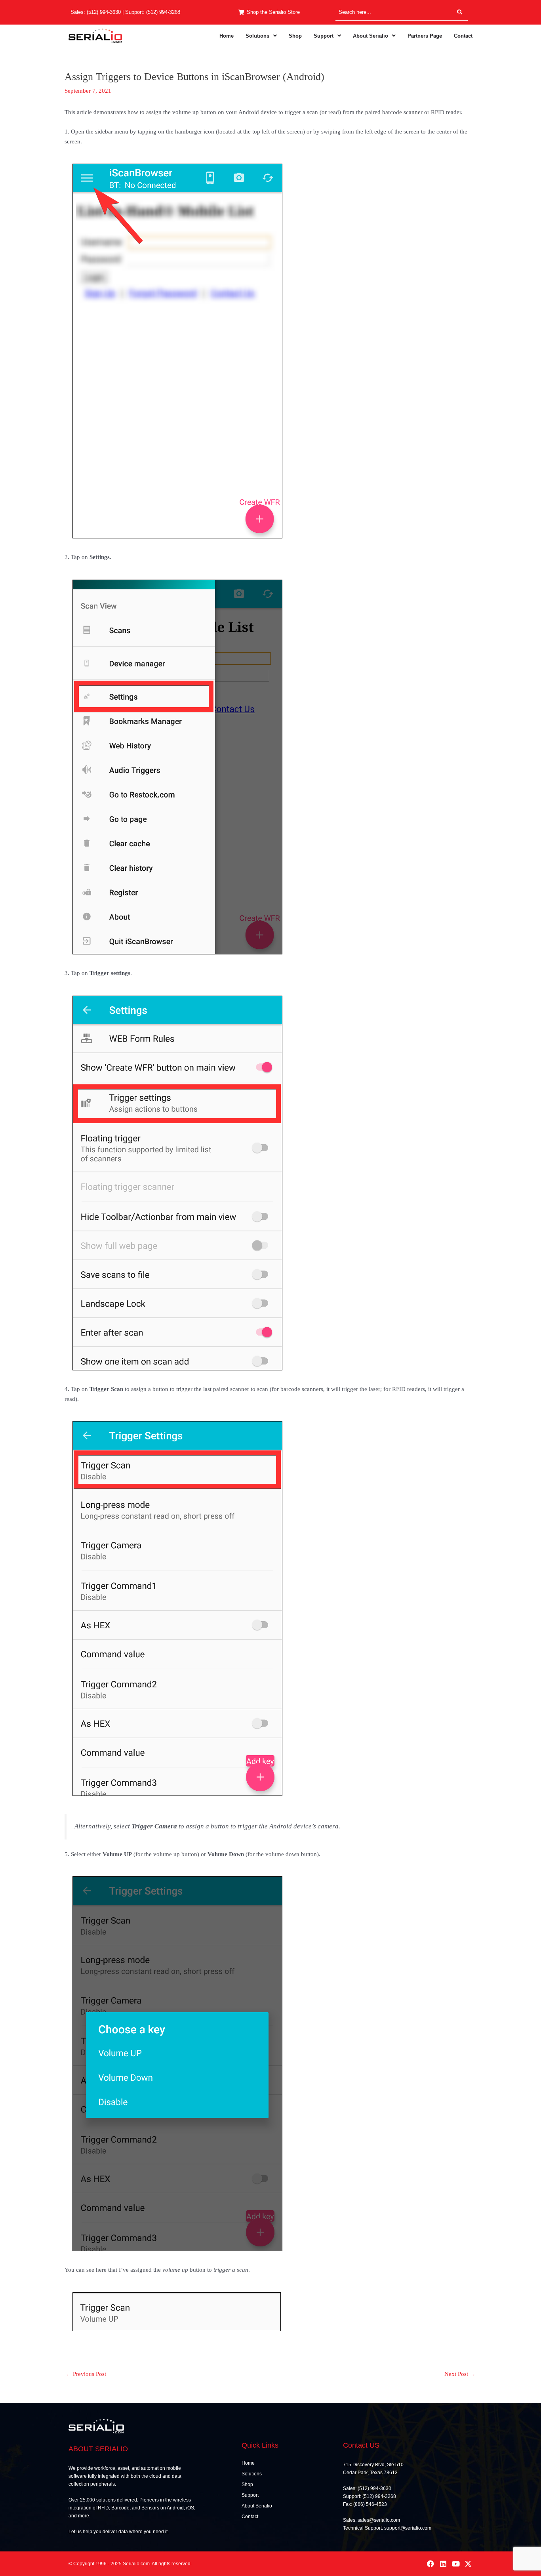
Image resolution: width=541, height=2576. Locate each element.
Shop (295, 36)
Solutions (257, 36)
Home (227, 36)
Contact (463, 36)
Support (324, 36)
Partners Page (425, 36)
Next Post (460, 2374)
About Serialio (371, 36)
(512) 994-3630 (104, 12)
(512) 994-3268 (163, 12)
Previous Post (86, 2374)
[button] (261, 36)
